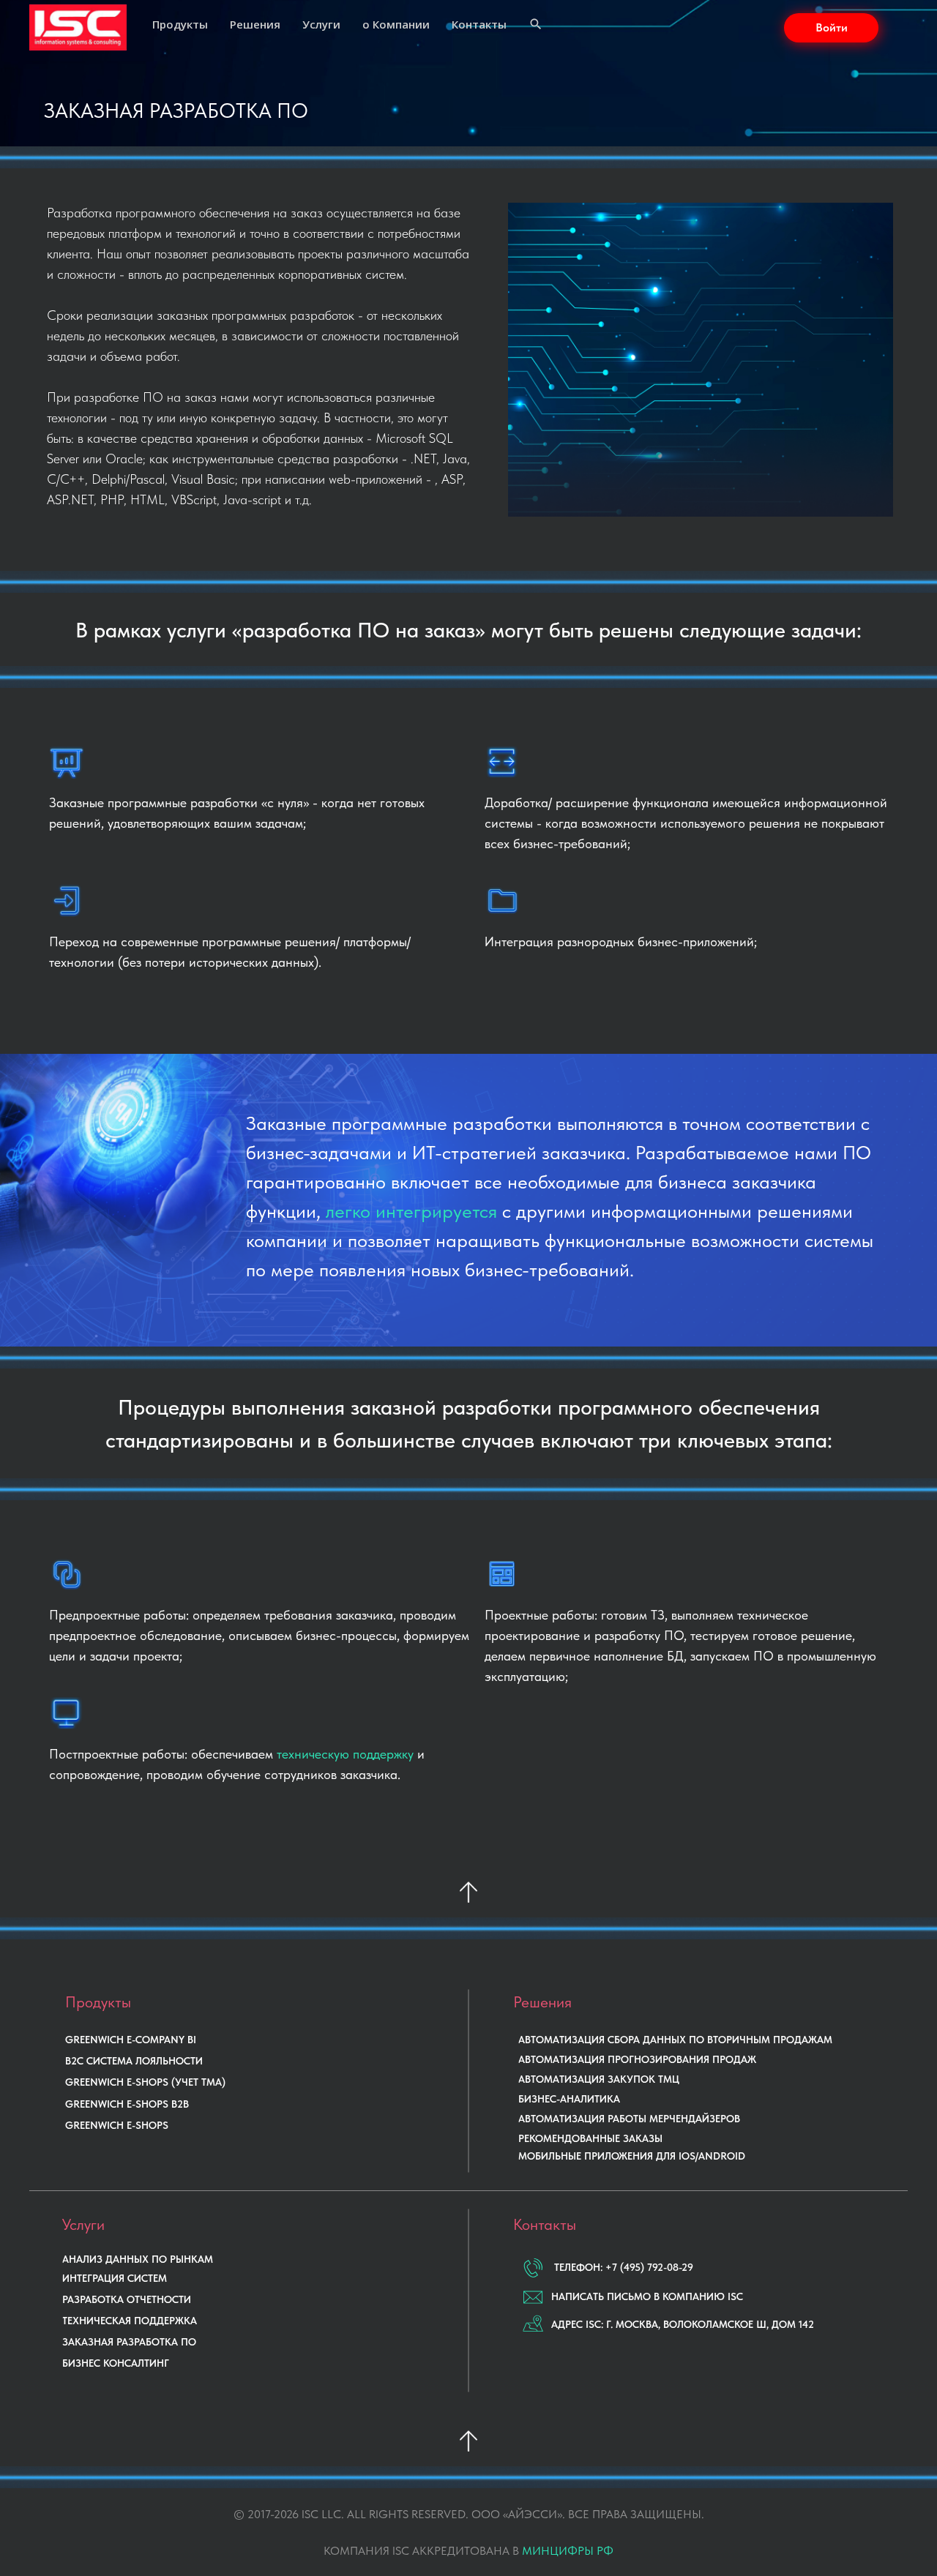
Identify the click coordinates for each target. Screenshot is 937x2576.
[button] (831, 28)
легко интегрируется (411, 1211)
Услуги (321, 24)
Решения (255, 24)
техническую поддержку (345, 1754)
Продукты (180, 24)
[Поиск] (536, 26)
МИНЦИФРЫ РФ (568, 2551)
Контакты (479, 24)
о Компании (396, 24)
